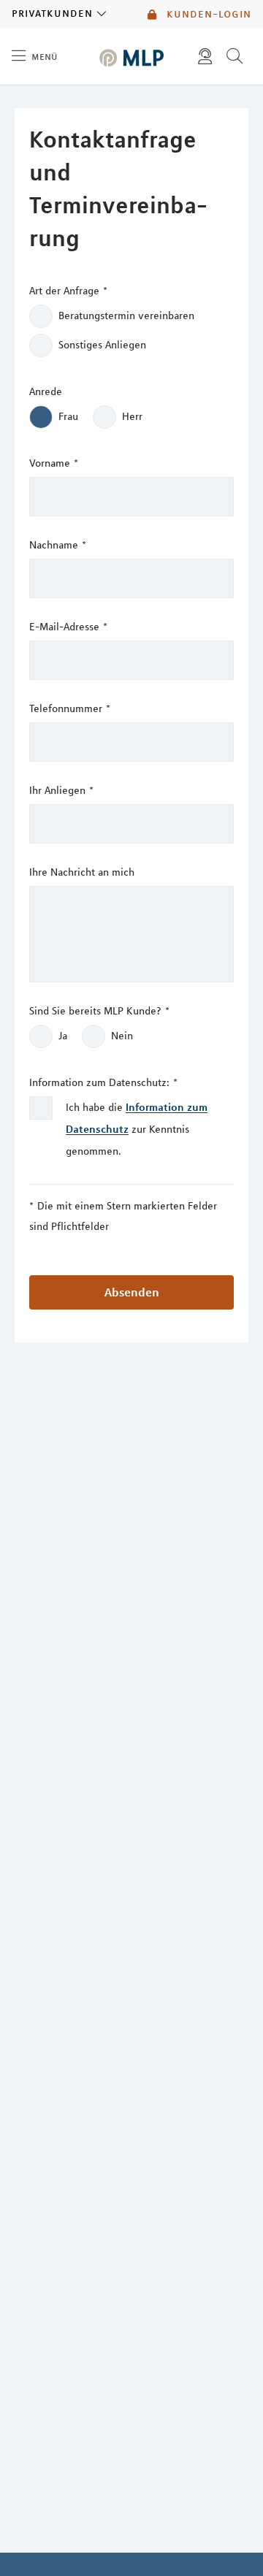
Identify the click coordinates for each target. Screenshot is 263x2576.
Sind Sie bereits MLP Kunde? (99, 1011)
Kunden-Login (207, 14)
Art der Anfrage (68, 291)
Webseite (22, 96)
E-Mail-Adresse (68, 627)
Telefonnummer (70, 708)
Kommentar (27, 96)
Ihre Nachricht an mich (82, 872)
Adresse (18, 96)
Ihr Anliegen (61, 790)
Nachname (58, 545)
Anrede (46, 391)
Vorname (54, 463)
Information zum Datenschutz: (103, 1082)
